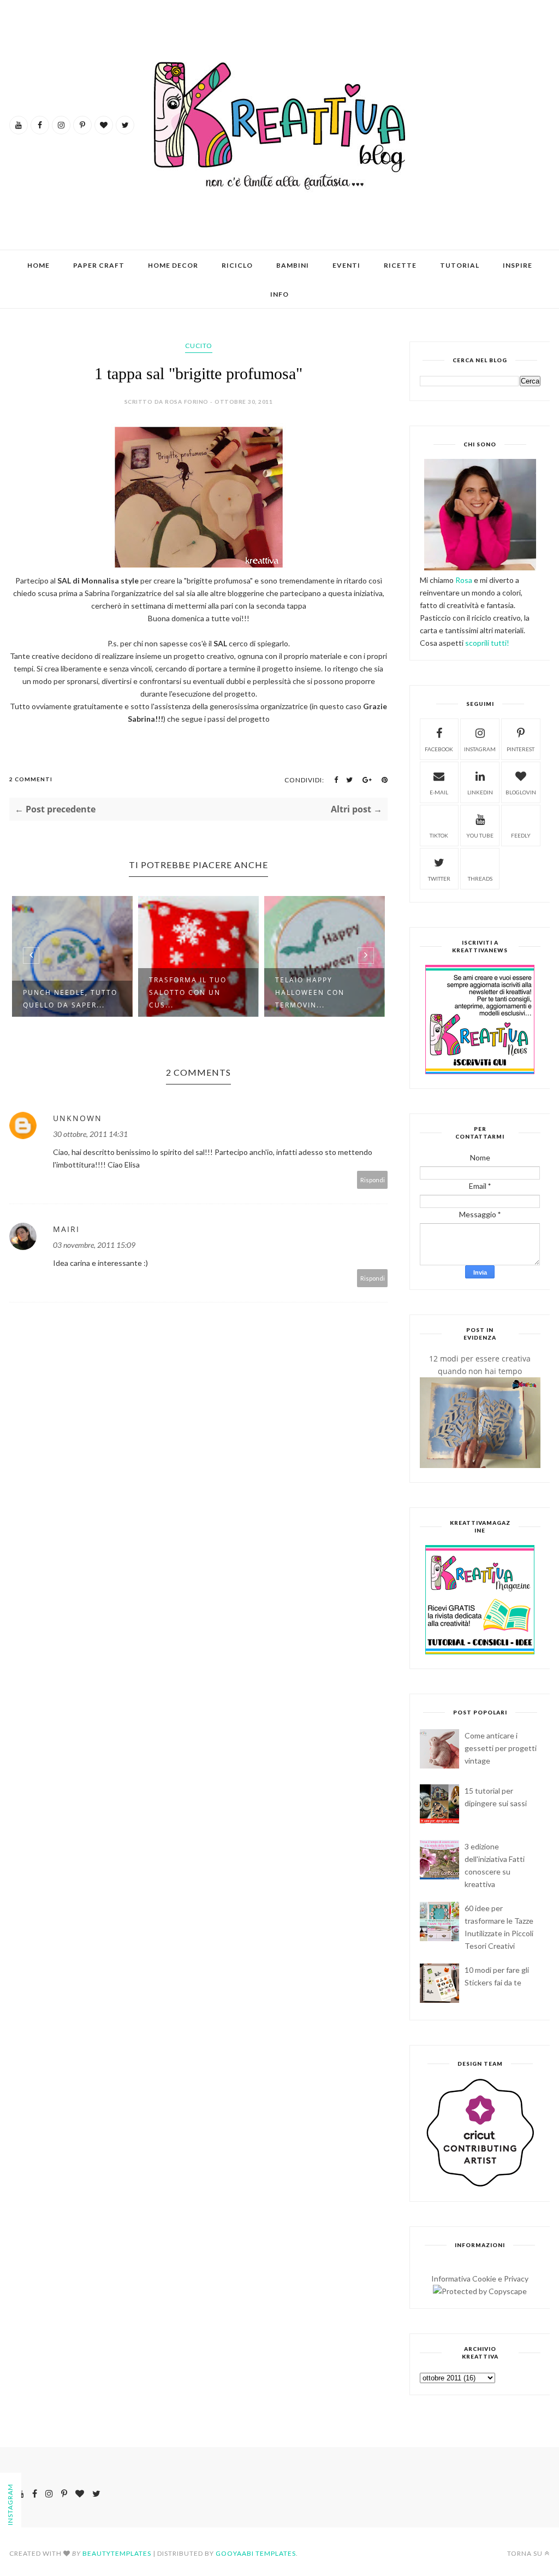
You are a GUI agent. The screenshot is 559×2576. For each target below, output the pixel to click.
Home (38, 265)
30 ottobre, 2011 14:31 (90, 1134)
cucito (199, 346)
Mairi (66, 1229)
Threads (480, 879)
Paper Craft (99, 265)
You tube (480, 835)
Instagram (480, 749)
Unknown (78, 1118)
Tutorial (460, 265)
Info (279, 294)
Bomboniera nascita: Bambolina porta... (322, 999)
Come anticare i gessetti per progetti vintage (501, 1748)
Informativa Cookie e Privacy (480, 2279)
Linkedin (480, 792)
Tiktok (439, 835)
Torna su (525, 2553)
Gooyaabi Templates (256, 2553)
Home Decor (173, 265)
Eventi (346, 265)
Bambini (293, 265)
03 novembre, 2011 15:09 (94, 1245)
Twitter (439, 879)
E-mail (439, 792)
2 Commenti (31, 779)
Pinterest (521, 749)
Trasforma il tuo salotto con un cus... (62, 992)
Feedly (521, 835)
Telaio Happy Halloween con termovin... (184, 992)
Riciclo (237, 265)
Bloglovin (521, 792)
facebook (439, 749)
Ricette (400, 265)
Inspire (518, 265)
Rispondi (373, 1180)
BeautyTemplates (117, 2553)
